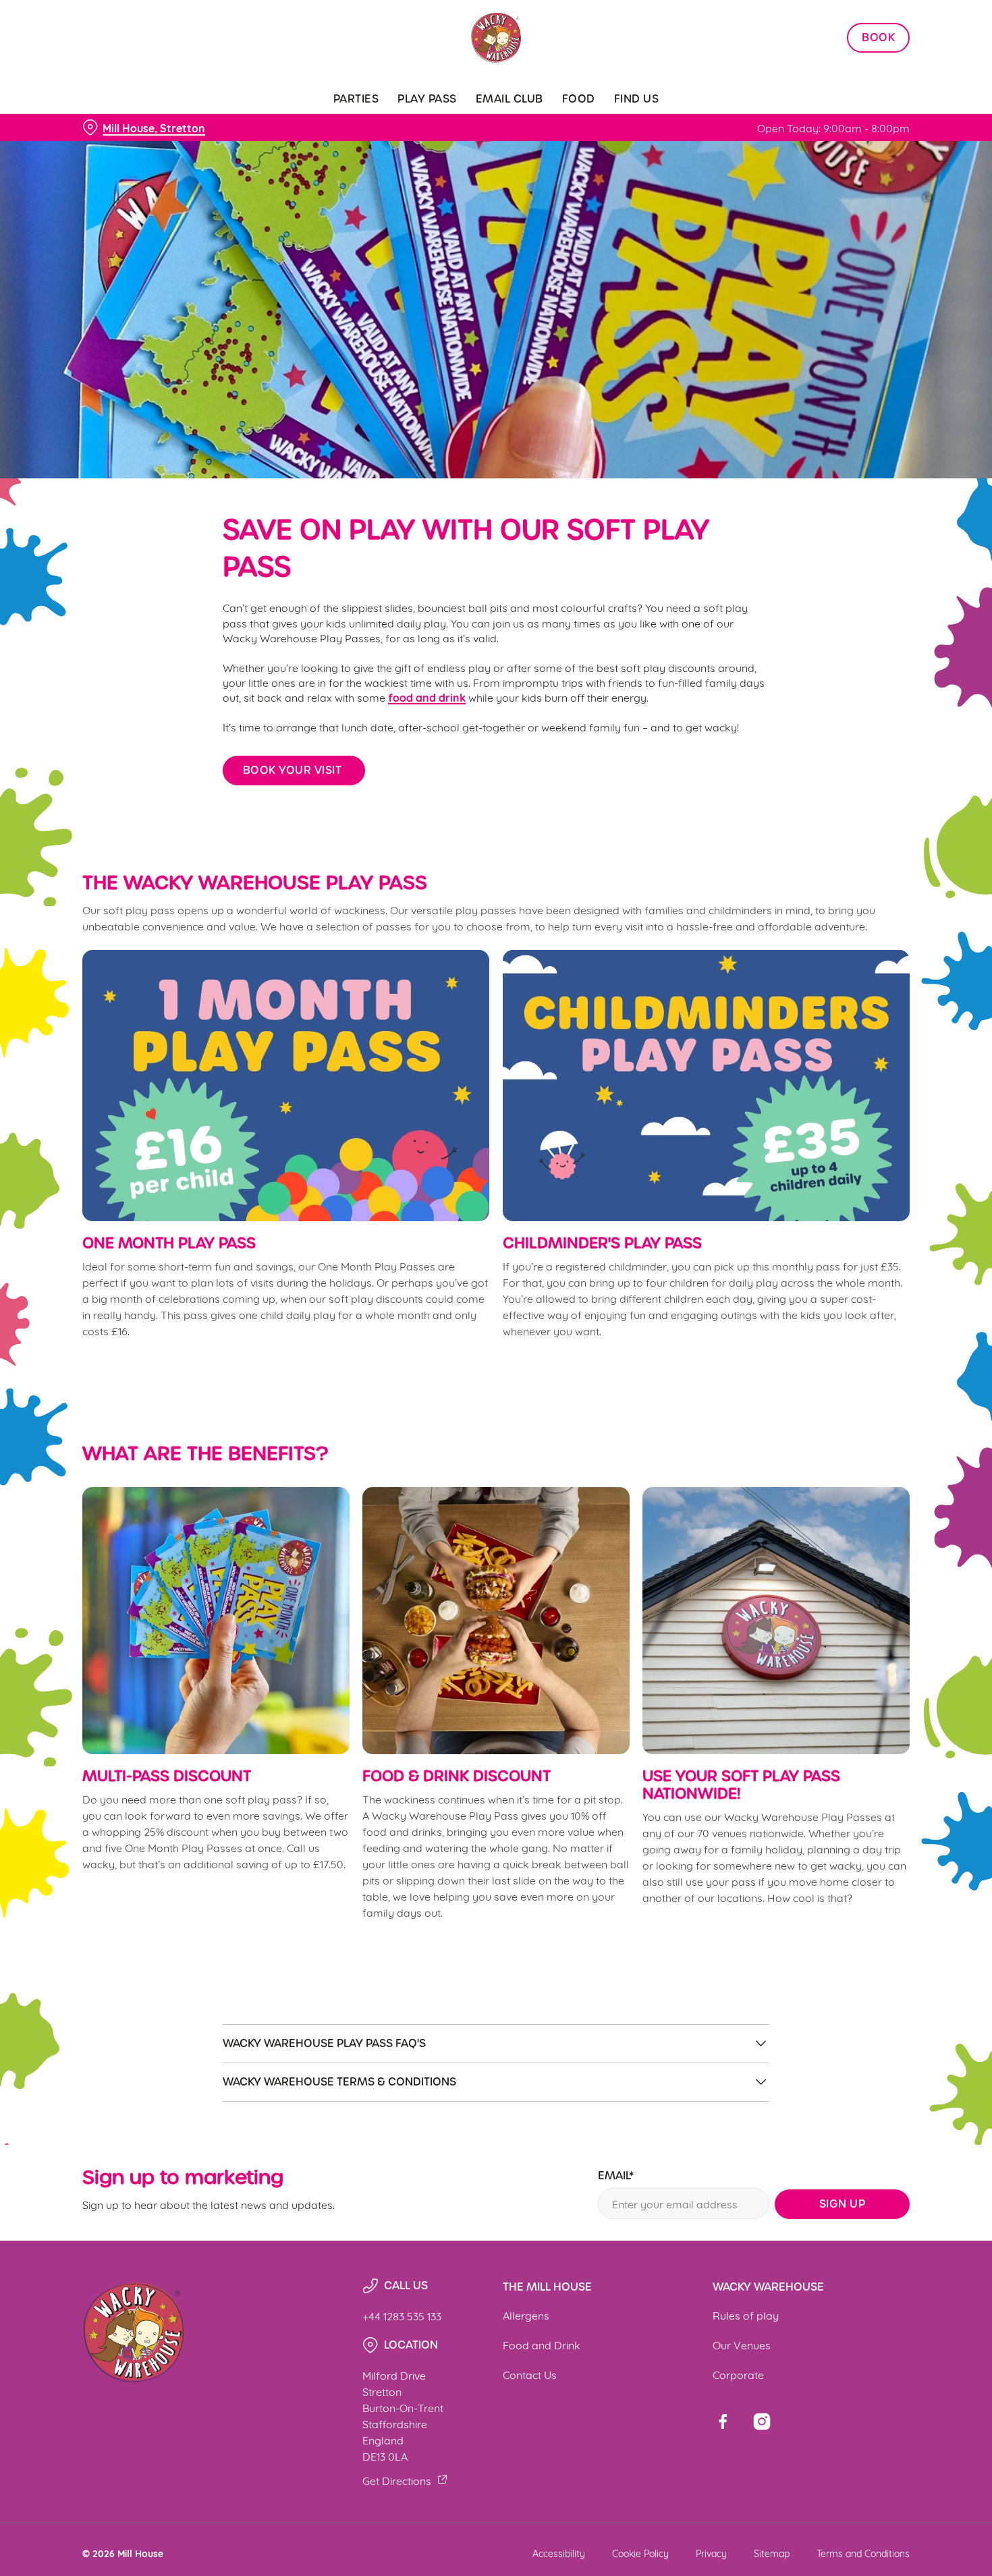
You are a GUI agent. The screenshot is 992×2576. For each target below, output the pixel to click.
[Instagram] (762, 2421)
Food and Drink (542, 2344)
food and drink (427, 697)
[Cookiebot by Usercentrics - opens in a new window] (87, 152)
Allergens (526, 2315)
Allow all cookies (879, 35)
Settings (692, 152)
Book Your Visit (294, 770)
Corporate (738, 2374)
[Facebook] (723, 2421)
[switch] (388, 152)
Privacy (711, 2553)
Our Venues (742, 2344)
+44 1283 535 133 (402, 2315)
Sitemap (772, 2553)
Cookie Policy (640, 2553)
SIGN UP (843, 2204)
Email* (616, 2176)
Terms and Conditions (863, 2553)
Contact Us (530, 2374)
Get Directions (397, 2480)
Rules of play (746, 2315)
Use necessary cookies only (879, 80)
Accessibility (559, 2553)
